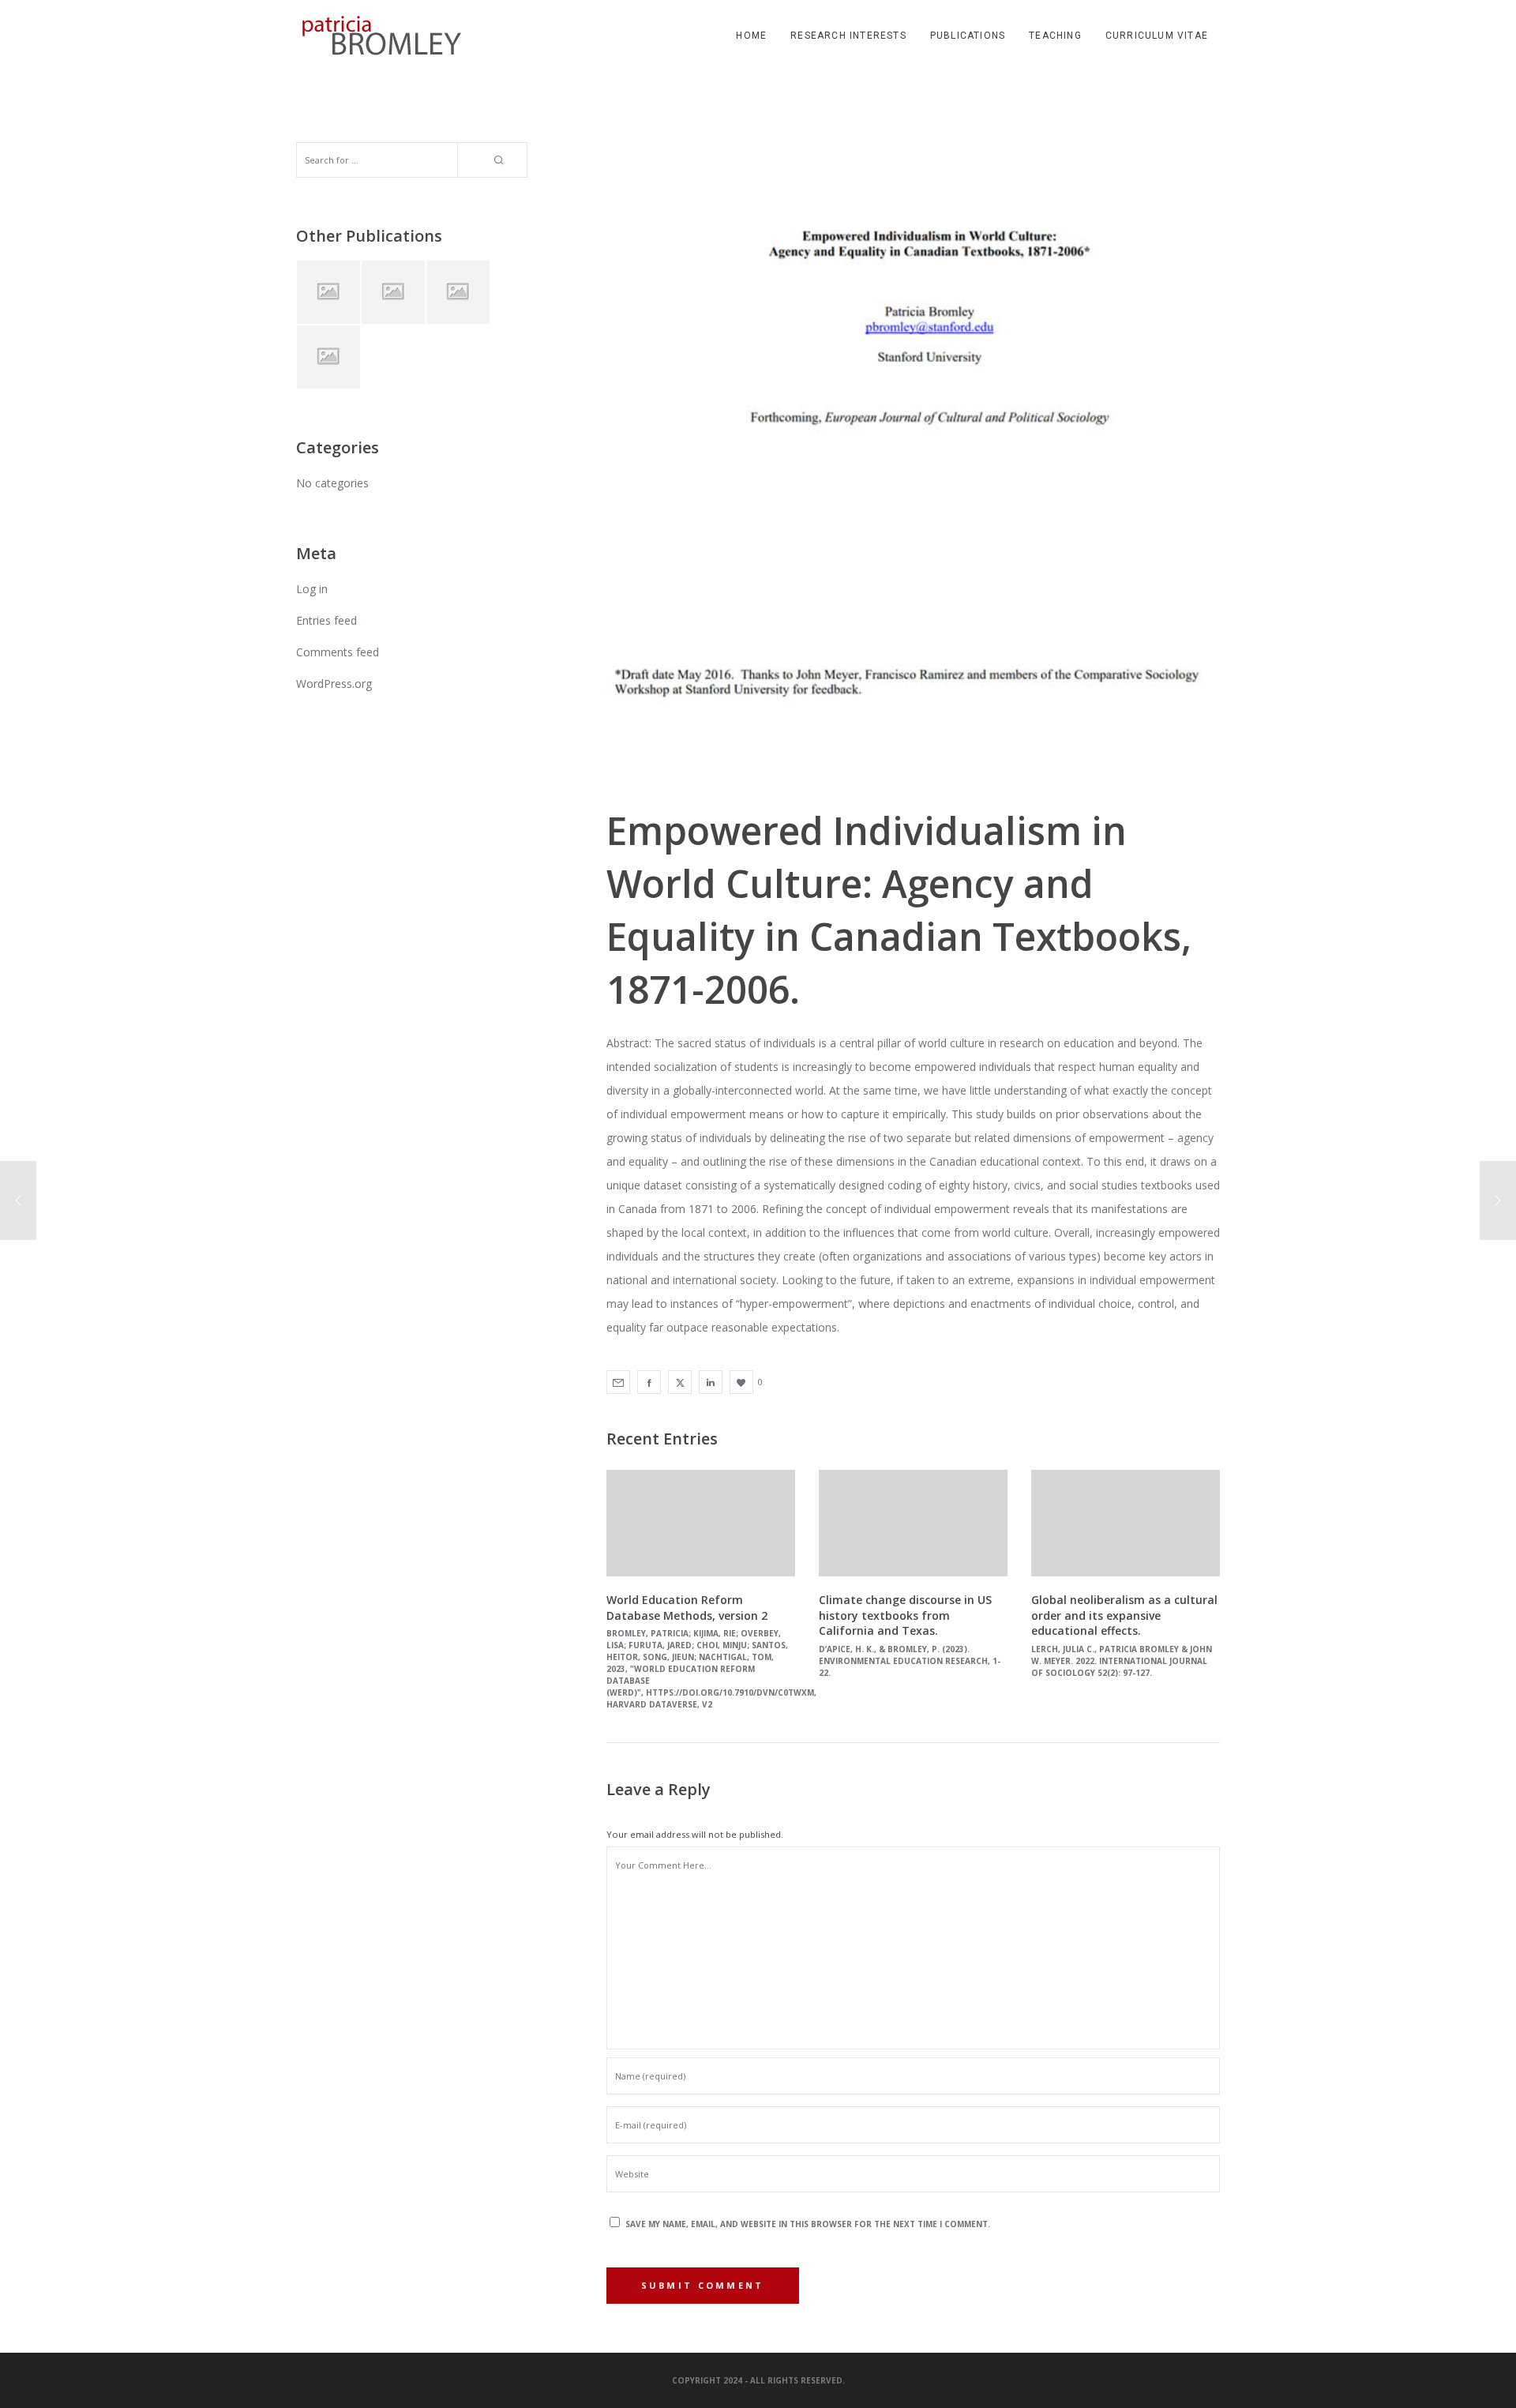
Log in (312, 589)
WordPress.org (334, 684)
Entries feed (326, 620)
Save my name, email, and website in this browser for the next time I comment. (808, 2224)
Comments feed (338, 652)
